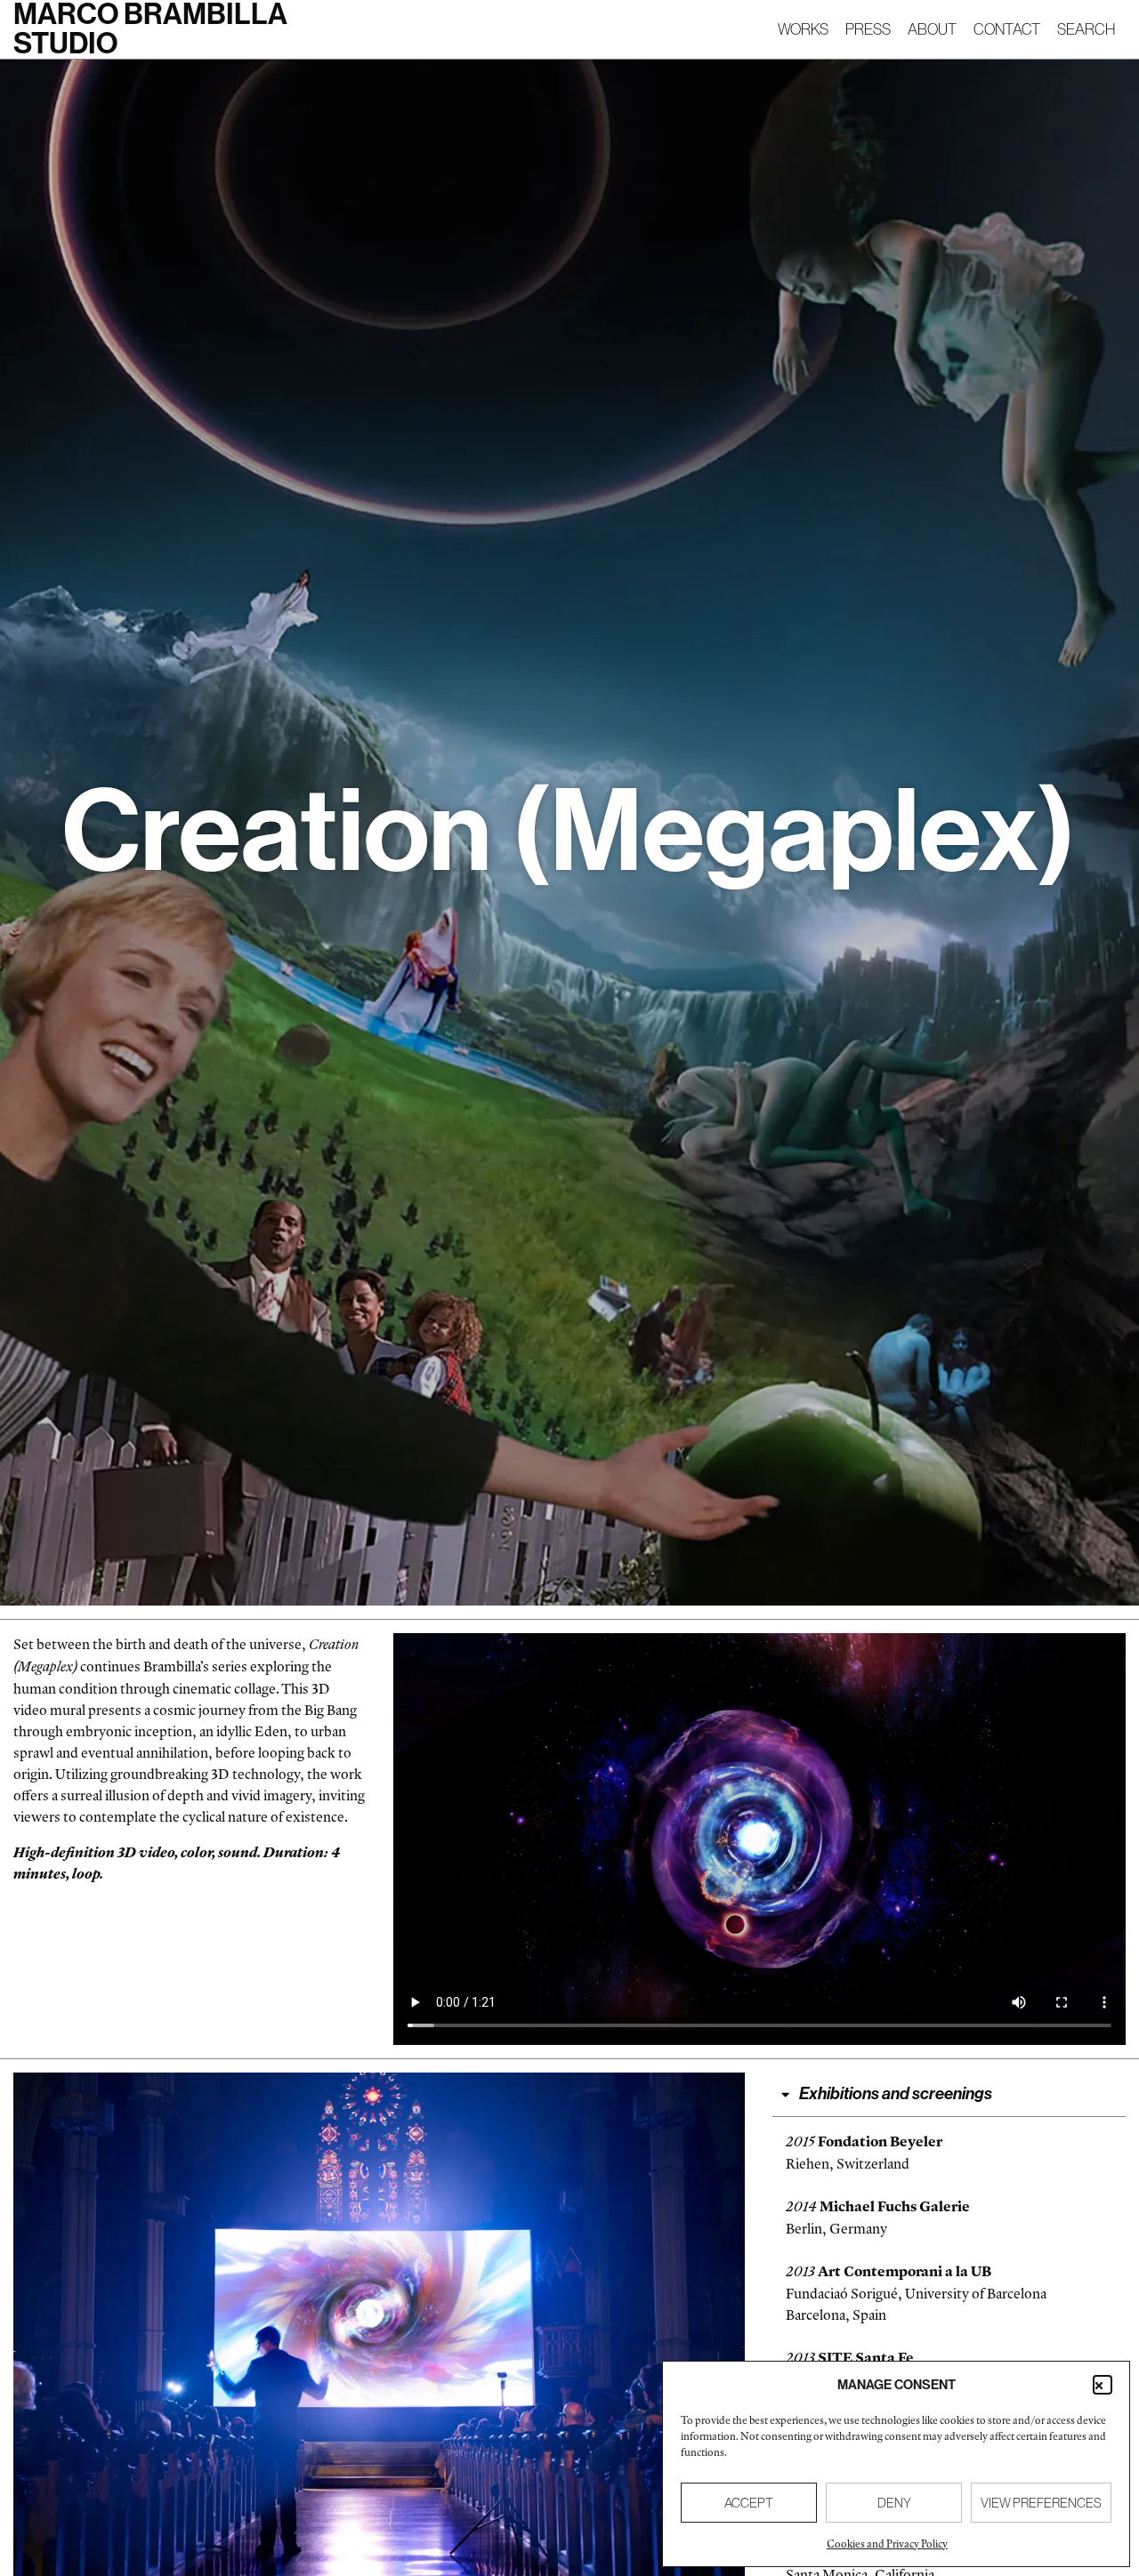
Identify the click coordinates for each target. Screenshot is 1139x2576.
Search (1086, 29)
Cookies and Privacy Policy (887, 2544)
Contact (1007, 29)
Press (868, 29)
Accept (749, 2503)
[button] (1103, 2385)
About (932, 29)
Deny (894, 2503)
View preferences (1041, 2503)
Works (803, 29)
